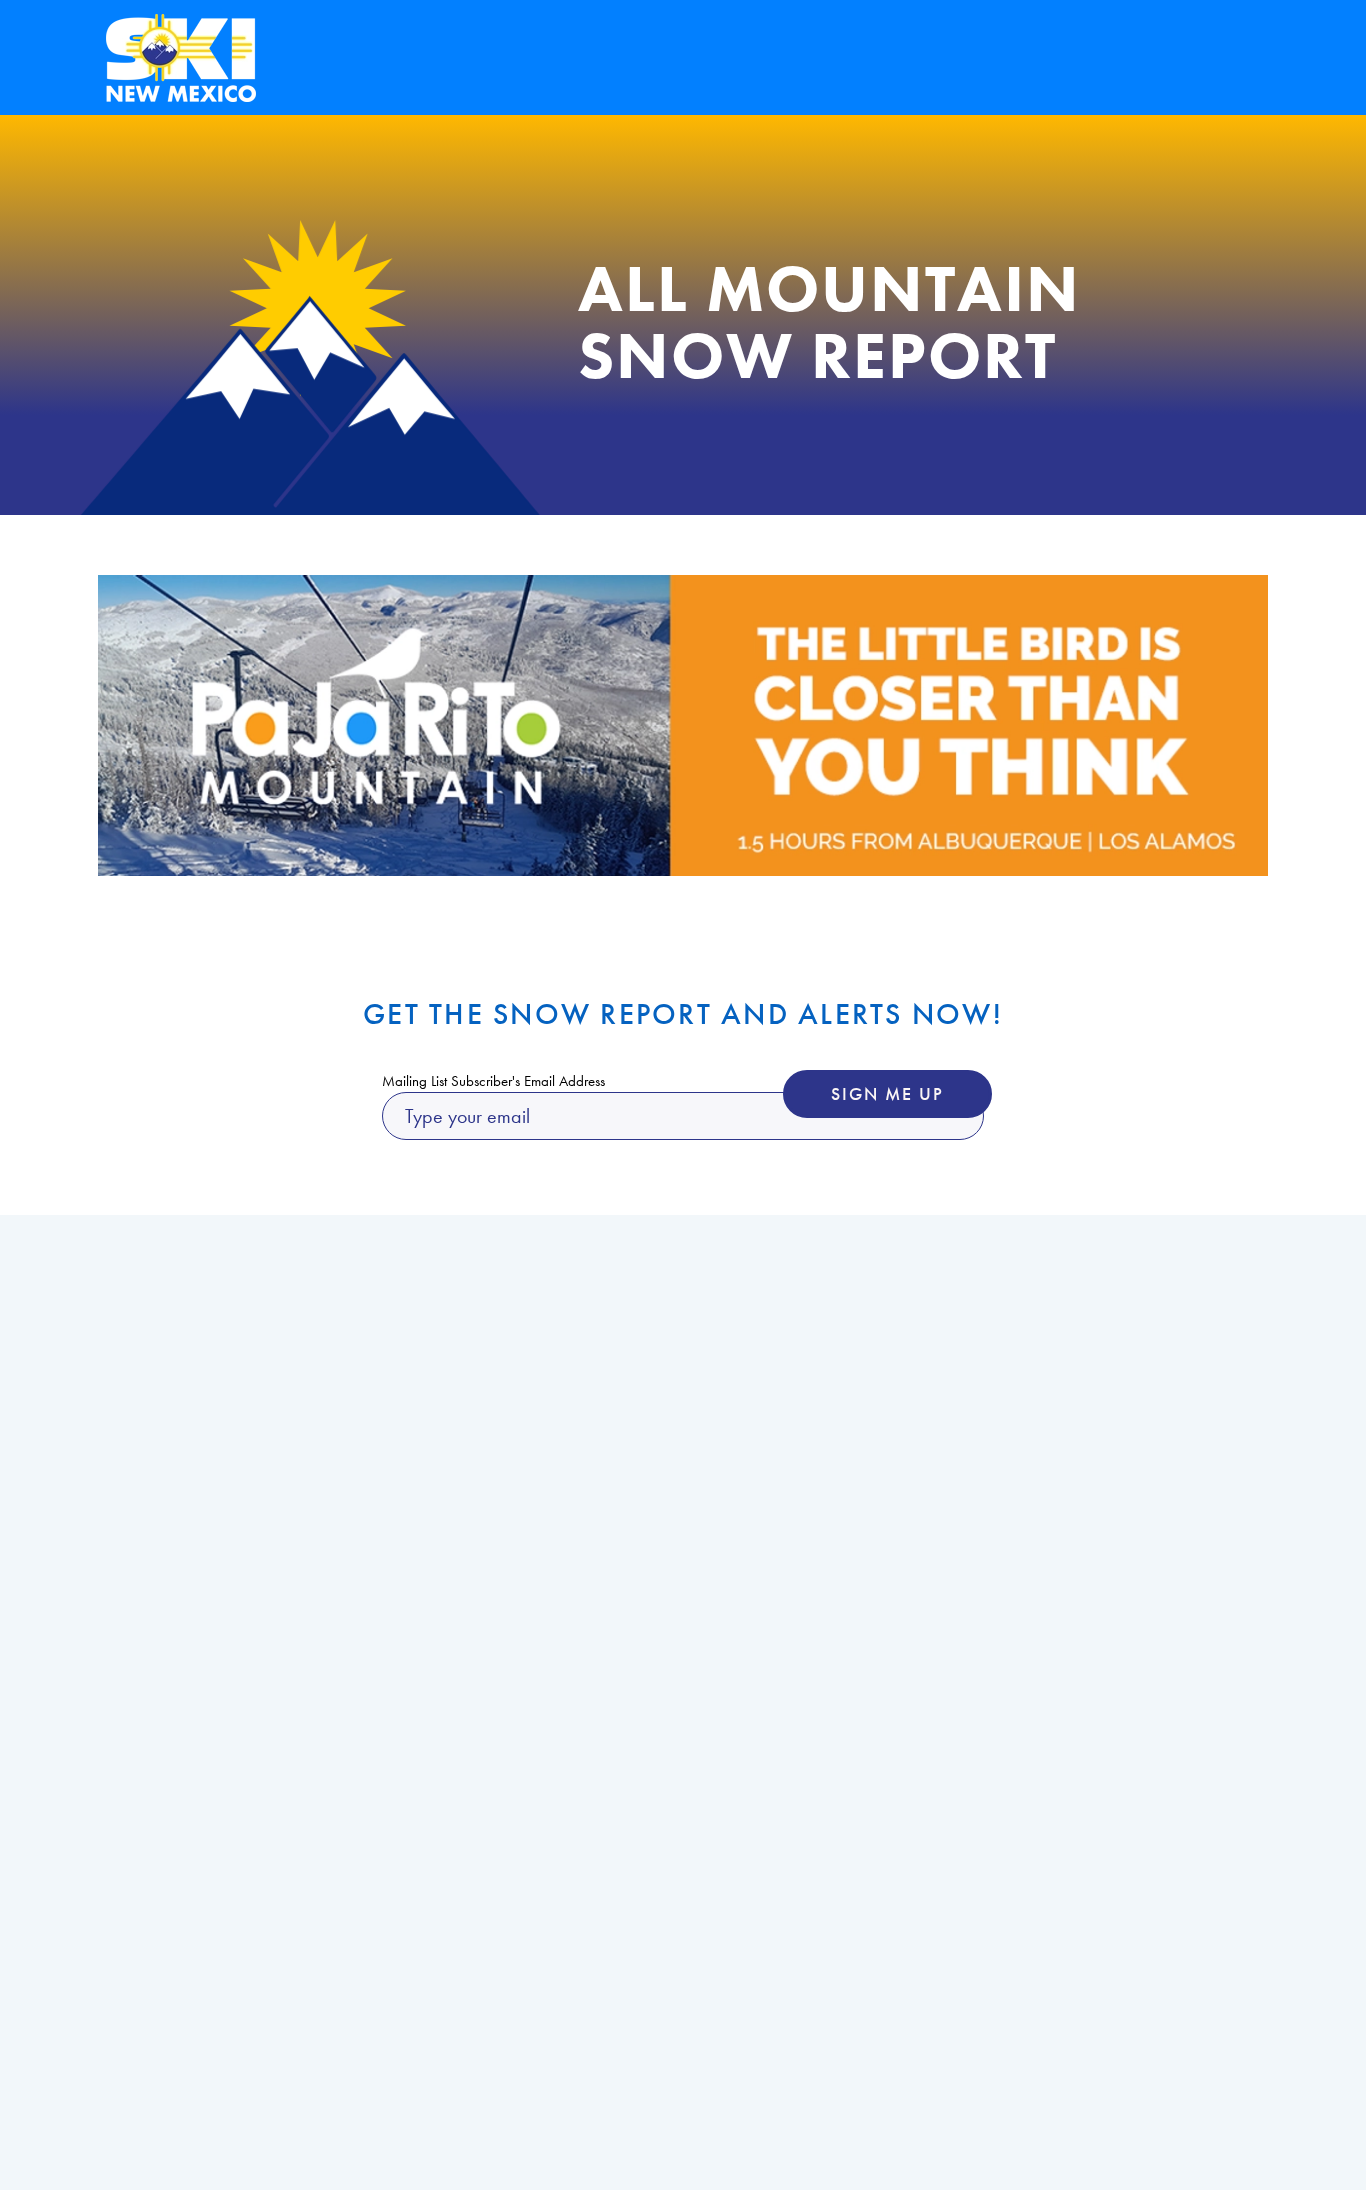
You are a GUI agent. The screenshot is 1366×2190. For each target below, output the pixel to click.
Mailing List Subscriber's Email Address (493, 1081)
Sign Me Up (887, 1093)
